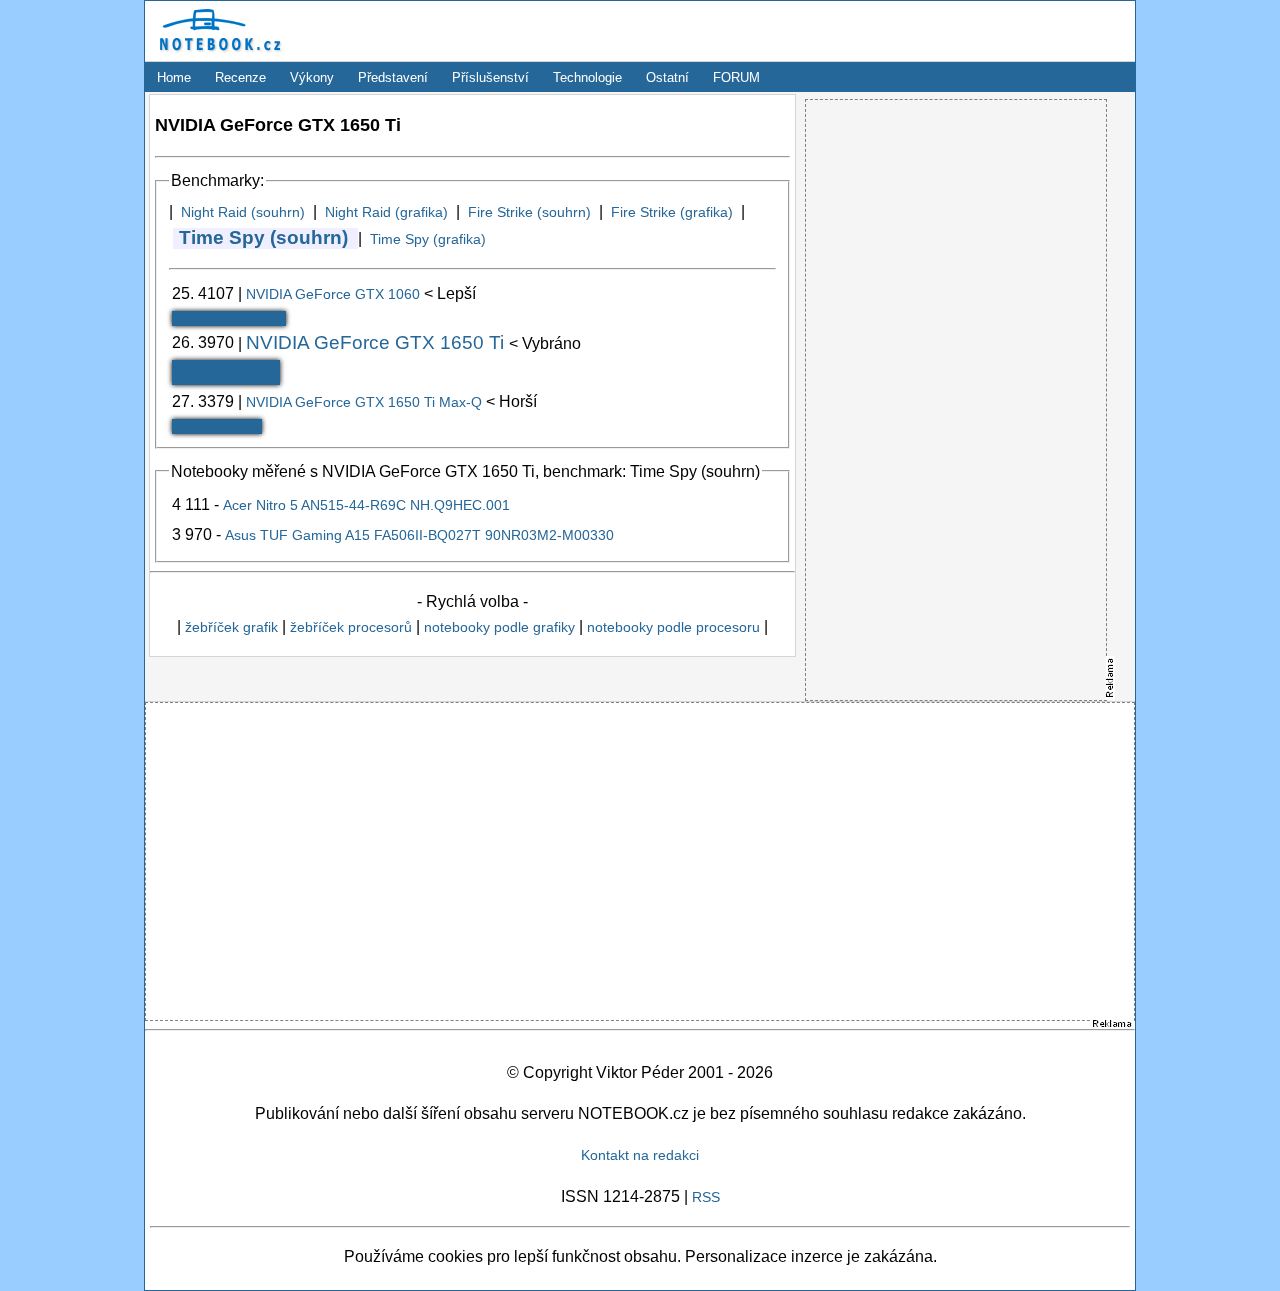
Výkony (312, 77)
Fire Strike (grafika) (672, 212)
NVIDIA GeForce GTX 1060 (335, 294)
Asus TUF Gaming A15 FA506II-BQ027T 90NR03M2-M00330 (419, 535)
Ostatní (667, 77)
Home (174, 77)
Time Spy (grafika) (428, 239)
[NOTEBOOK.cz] (217, 55)
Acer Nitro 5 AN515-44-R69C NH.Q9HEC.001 (366, 505)
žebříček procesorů (351, 627)
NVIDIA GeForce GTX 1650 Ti (377, 342)
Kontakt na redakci (640, 1155)
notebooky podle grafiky (499, 627)
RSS (706, 1197)
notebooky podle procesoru (673, 627)
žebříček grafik (231, 627)
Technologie (587, 77)
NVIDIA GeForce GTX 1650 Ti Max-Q (366, 402)
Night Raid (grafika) (386, 212)
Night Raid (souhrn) (243, 212)
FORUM (736, 77)
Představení (393, 77)
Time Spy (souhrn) (263, 237)
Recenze (240, 77)
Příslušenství (490, 77)
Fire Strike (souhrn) (529, 212)
